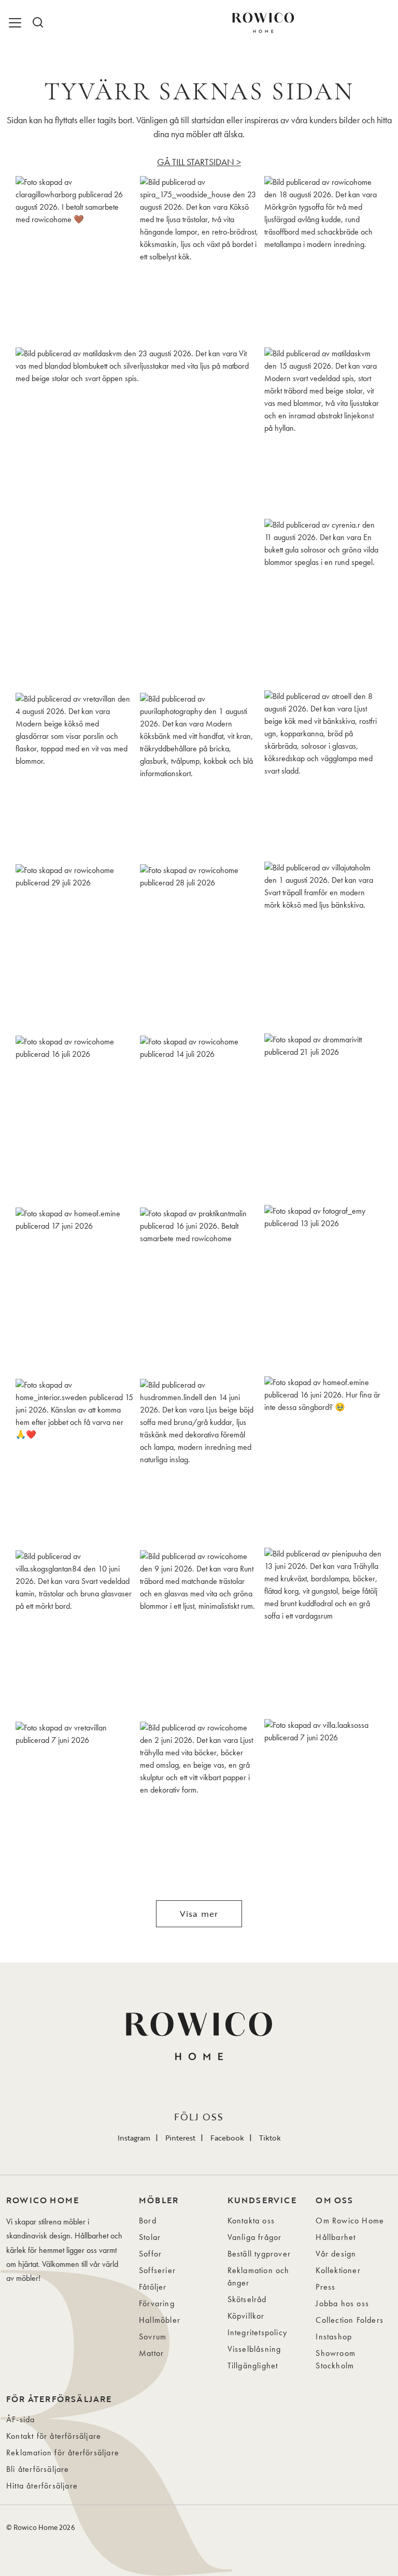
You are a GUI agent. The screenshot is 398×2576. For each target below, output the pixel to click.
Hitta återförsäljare (42, 2486)
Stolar (150, 2237)
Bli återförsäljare (38, 2469)
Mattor (151, 2353)
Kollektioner (338, 2270)
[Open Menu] (17, 23)
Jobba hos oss (342, 2303)
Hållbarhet (336, 2237)
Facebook (227, 2138)
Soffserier (157, 2270)
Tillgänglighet (253, 2366)
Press (325, 2287)
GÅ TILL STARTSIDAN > (199, 162)
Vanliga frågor (255, 2237)
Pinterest (180, 2138)
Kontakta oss (251, 2221)
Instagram (134, 2138)
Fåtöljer (153, 2287)
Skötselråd (247, 2299)
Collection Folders (350, 2320)
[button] (75, 259)
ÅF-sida (20, 2419)
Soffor (150, 2254)
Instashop (334, 2337)
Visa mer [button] (199, 1914)
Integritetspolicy (257, 2332)
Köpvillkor (246, 2316)
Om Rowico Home (350, 2221)
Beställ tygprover (259, 2254)
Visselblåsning (254, 2349)
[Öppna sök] (37, 23)
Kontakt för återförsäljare (54, 2436)
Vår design (336, 2254)
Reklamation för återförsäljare (63, 2453)
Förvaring (157, 2303)
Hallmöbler (160, 2320)
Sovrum (153, 2337)
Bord (148, 2221)
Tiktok (270, 2138)
